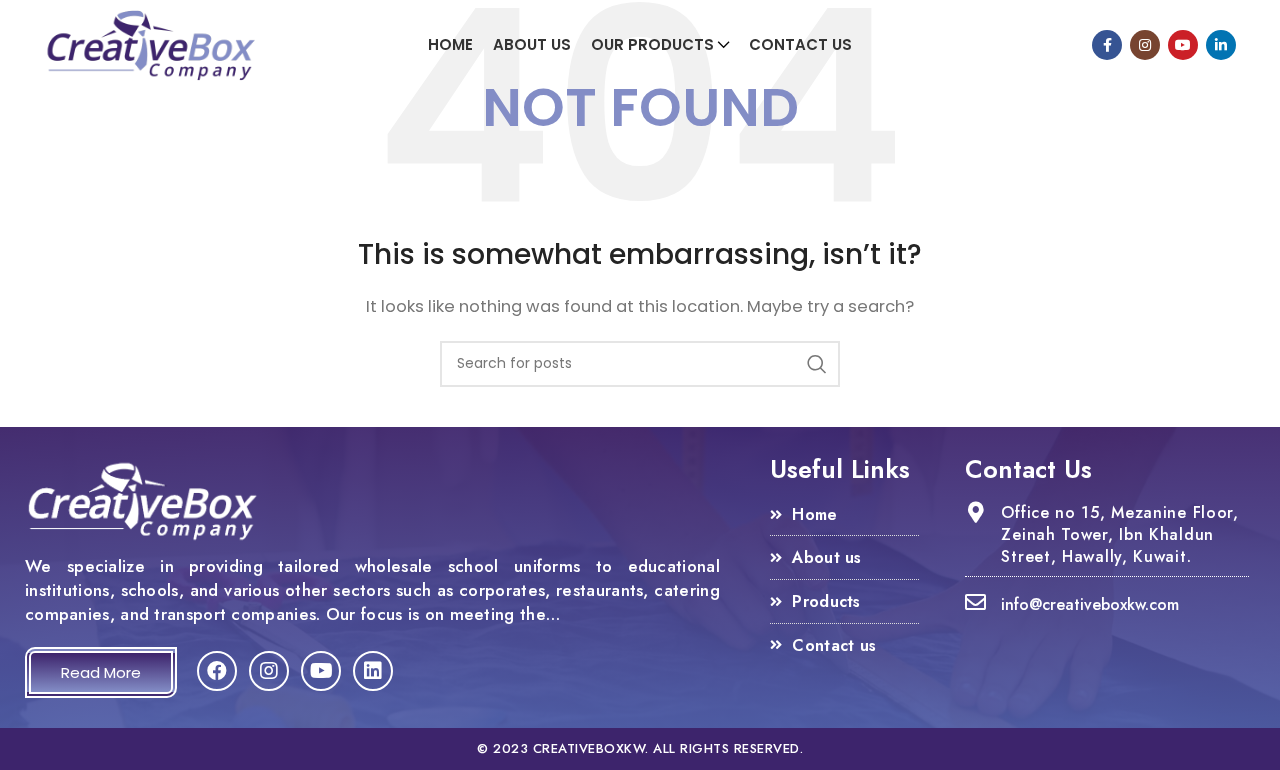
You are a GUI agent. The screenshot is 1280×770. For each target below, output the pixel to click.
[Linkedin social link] (1221, 45)
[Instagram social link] (1145, 45)
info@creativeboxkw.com (1090, 604)
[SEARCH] (817, 364)
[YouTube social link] (1183, 45)
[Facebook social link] (1107, 45)
